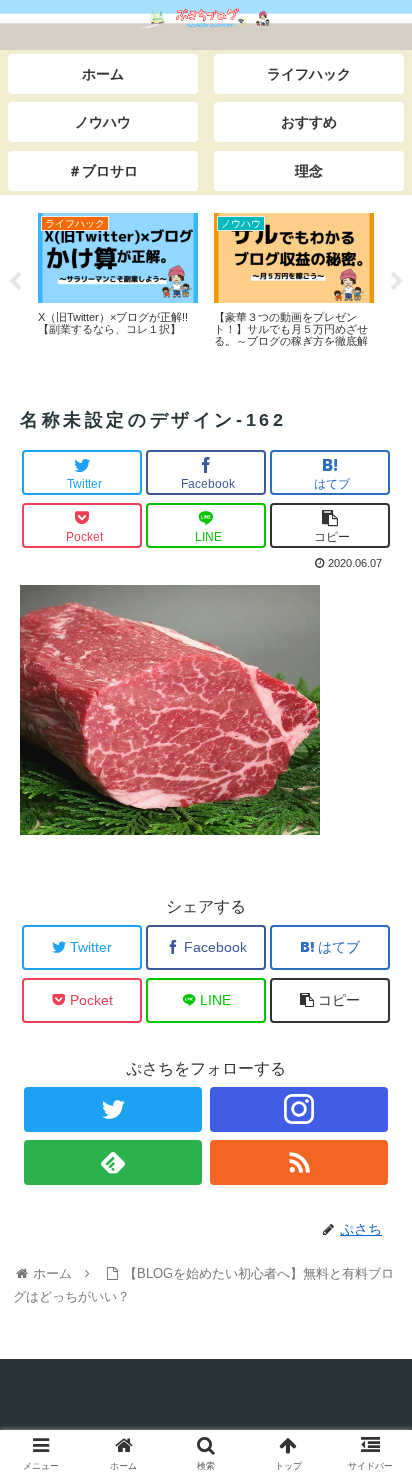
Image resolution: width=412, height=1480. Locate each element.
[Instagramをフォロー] (299, 1109)
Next (397, 282)
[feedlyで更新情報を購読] (113, 1162)
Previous (15, 282)
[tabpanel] (118, 278)
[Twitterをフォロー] (113, 1109)
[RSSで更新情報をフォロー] (299, 1162)
